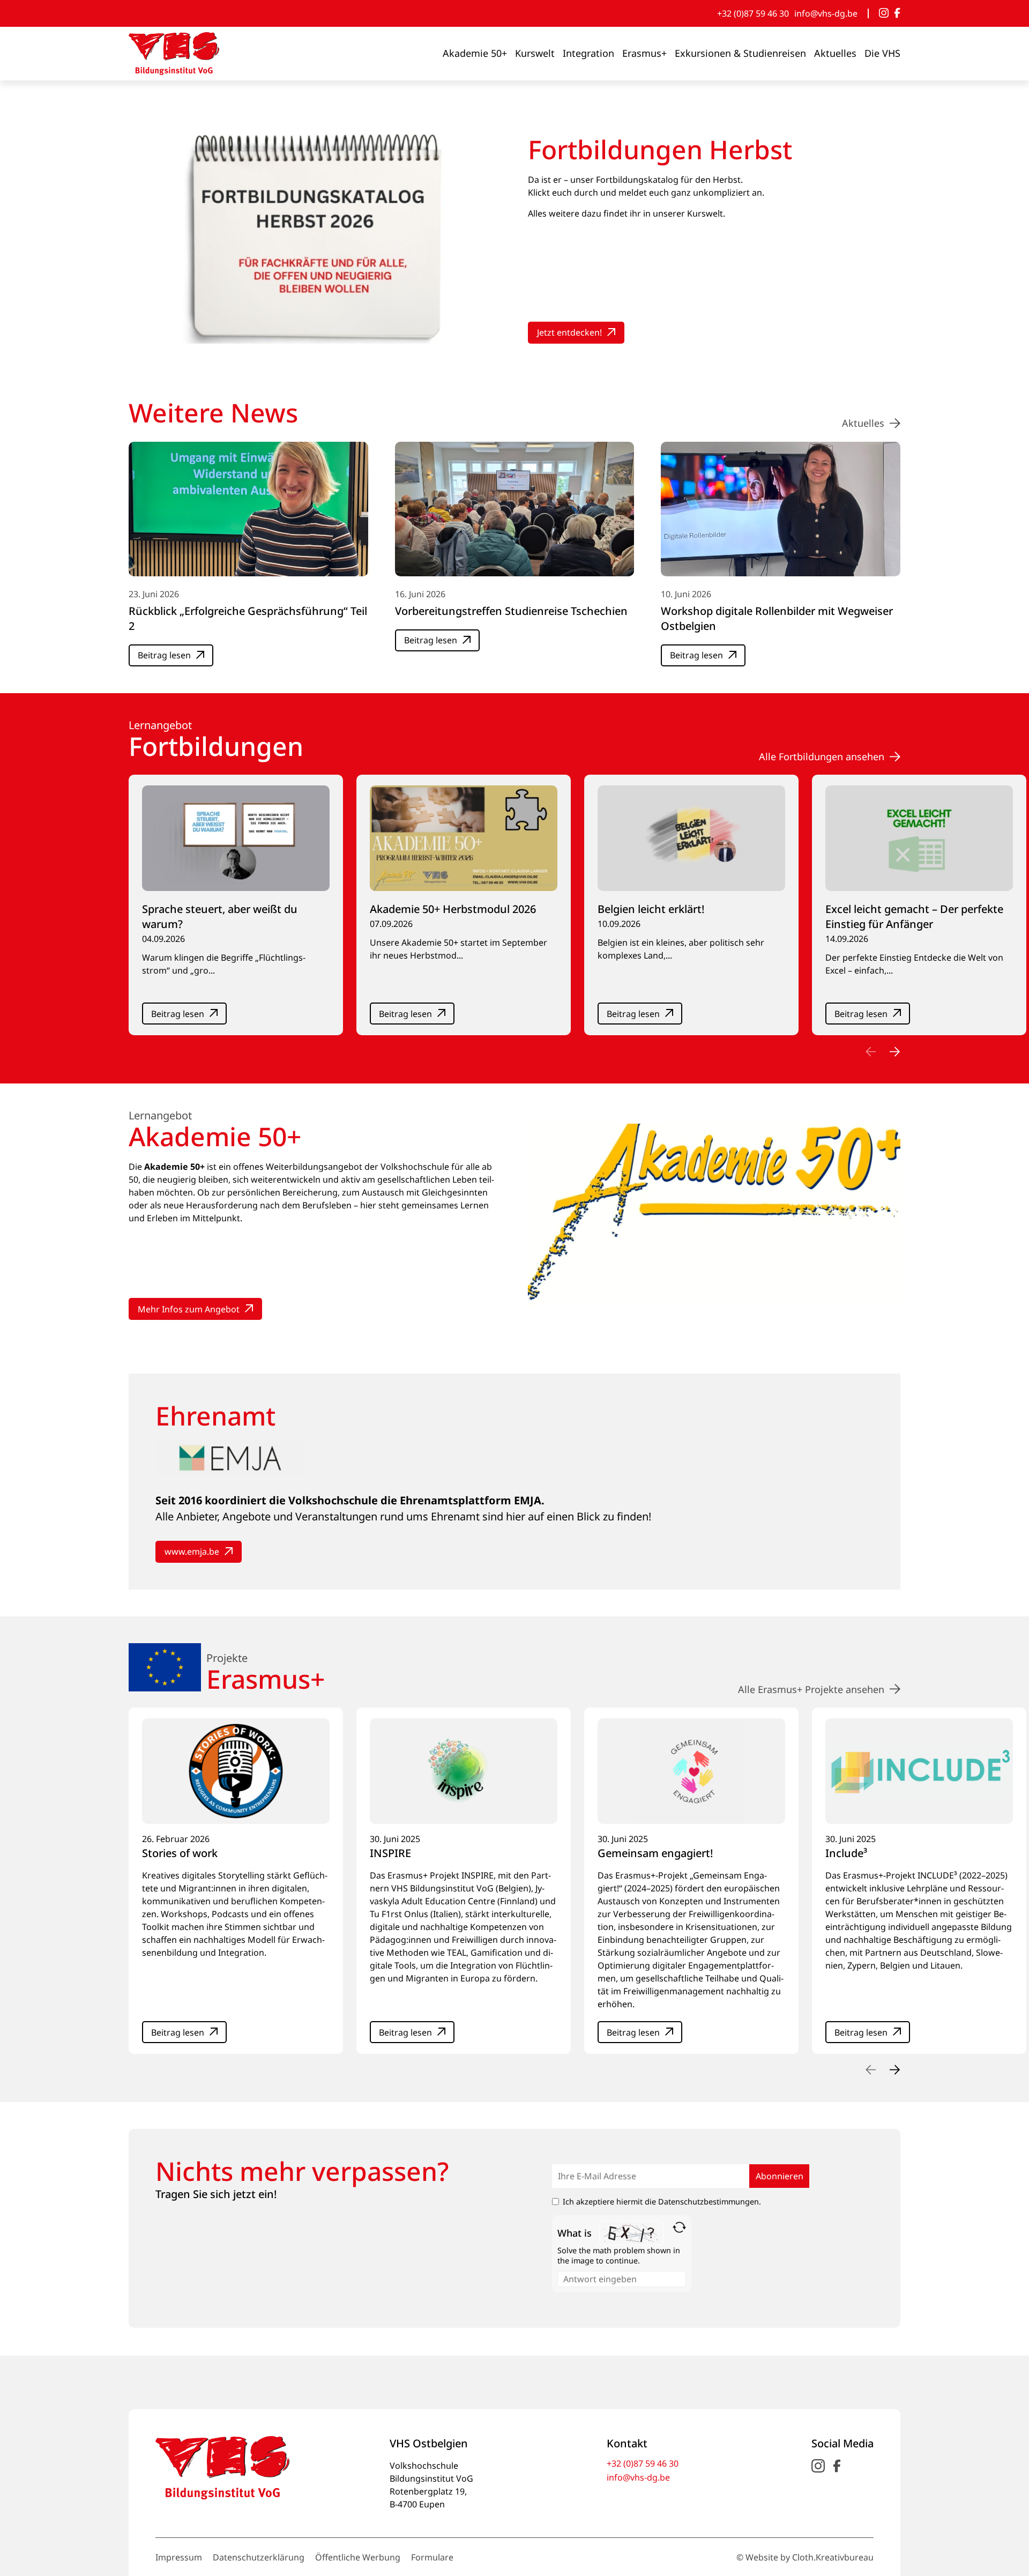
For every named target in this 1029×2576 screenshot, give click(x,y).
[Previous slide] (871, 1051)
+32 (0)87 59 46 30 (753, 13)
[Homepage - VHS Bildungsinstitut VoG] (174, 54)
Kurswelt (535, 53)
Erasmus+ (644, 53)
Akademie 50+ (475, 53)
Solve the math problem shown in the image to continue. (619, 2255)
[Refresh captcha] (679, 2227)
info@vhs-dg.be (826, 13)
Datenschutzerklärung (259, 2557)
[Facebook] (897, 13)
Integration (588, 53)
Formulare (432, 2557)
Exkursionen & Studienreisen (740, 53)
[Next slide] (895, 1051)
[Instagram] (884, 13)
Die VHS (882, 53)
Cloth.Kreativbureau (833, 2557)
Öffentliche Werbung (358, 2557)
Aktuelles (835, 53)
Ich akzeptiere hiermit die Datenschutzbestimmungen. (662, 2202)
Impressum (179, 2557)
